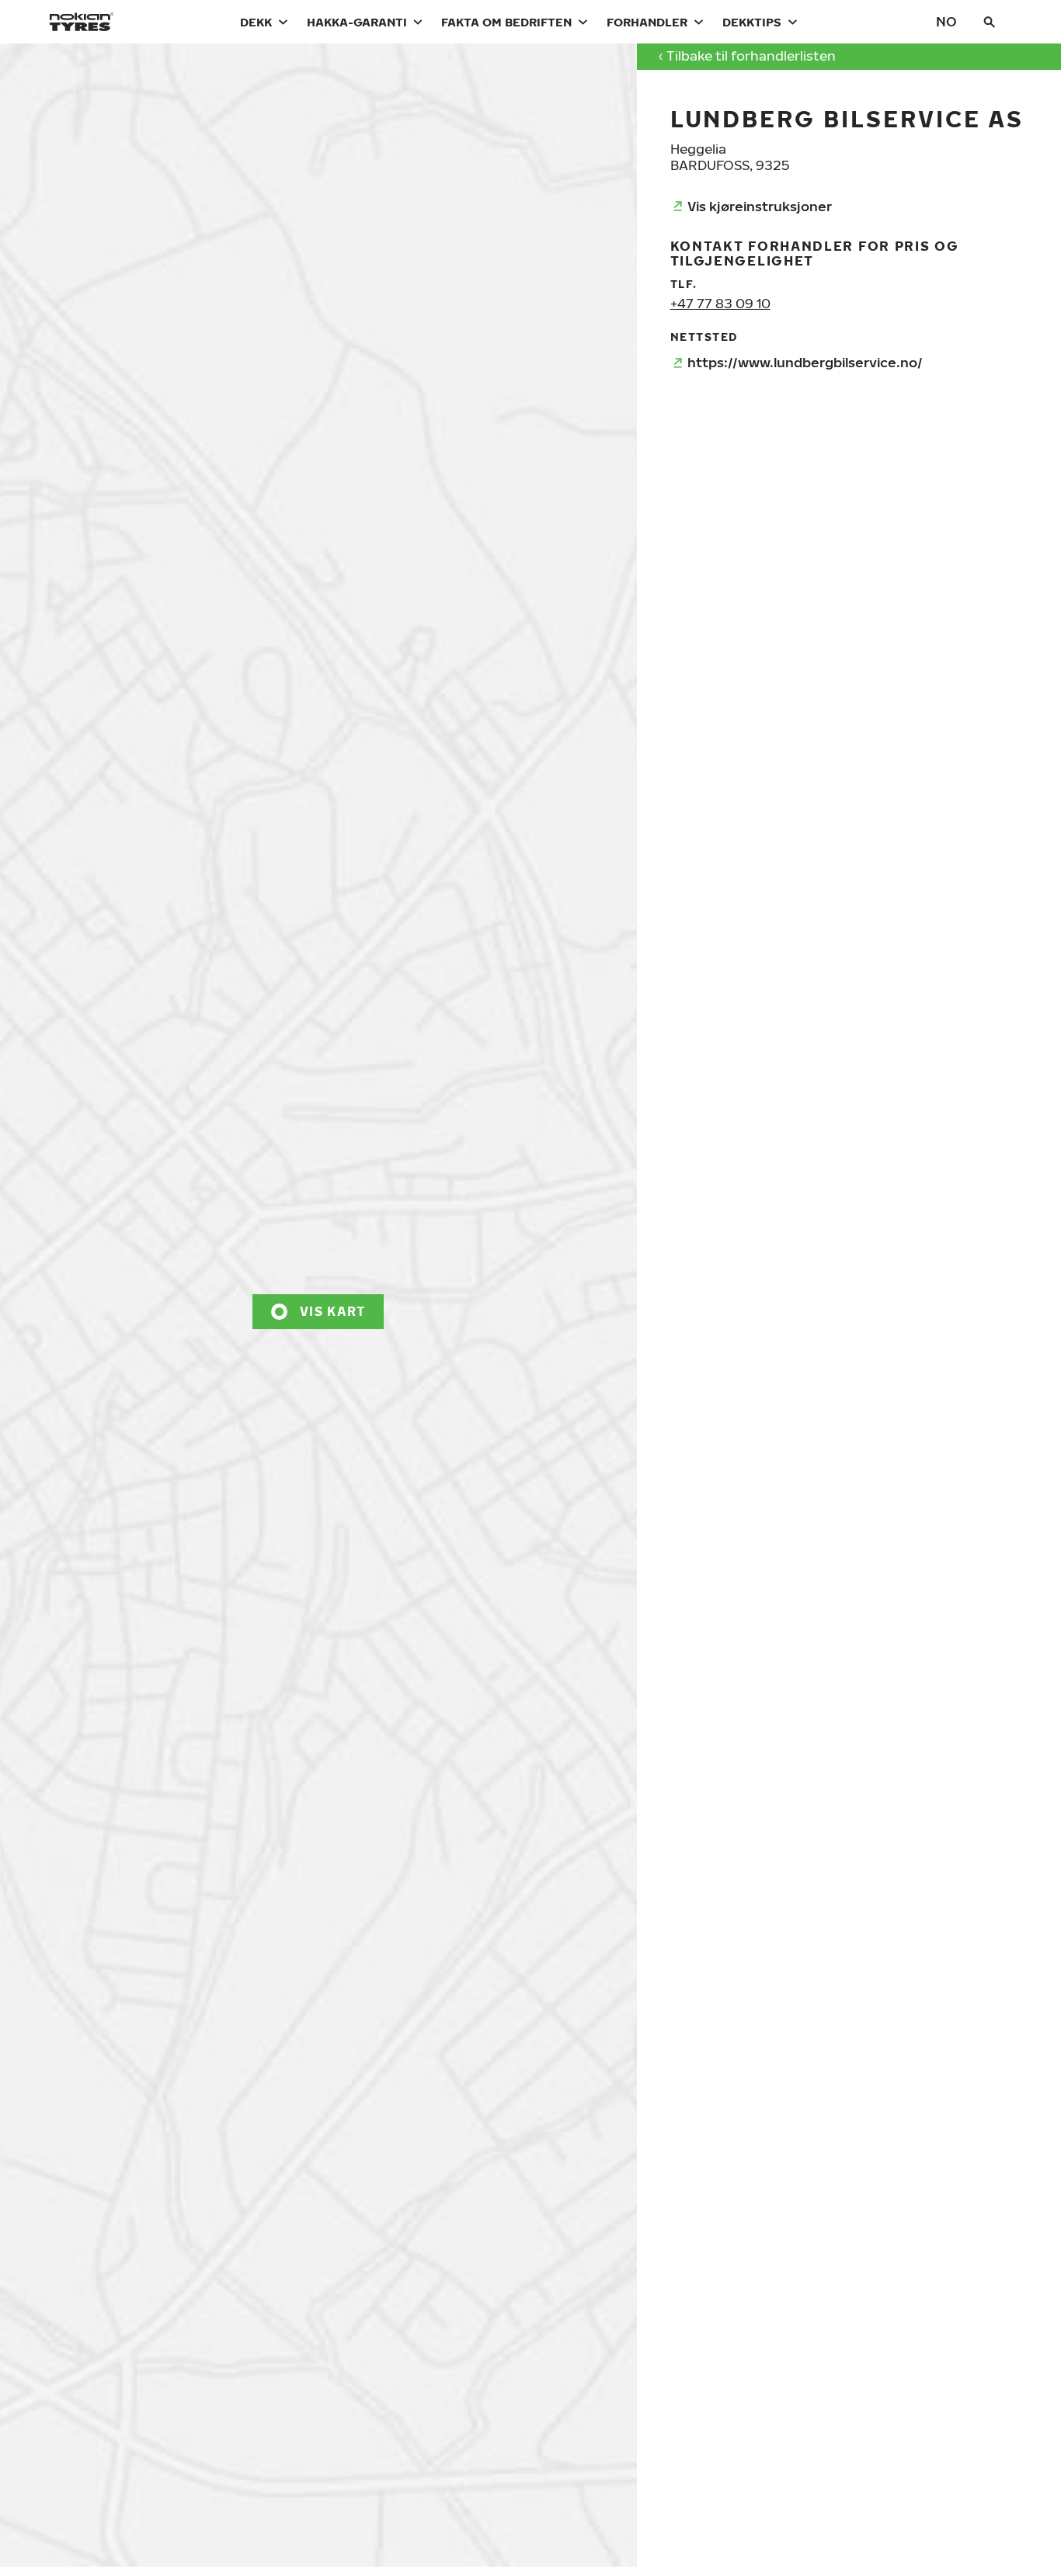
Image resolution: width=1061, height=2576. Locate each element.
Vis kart (332, 1311)
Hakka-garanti (357, 22)
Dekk (256, 22)
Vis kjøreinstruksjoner (760, 206)
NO (946, 21)
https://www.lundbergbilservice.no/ (805, 362)
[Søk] (990, 22)
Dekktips (752, 22)
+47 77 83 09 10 (720, 303)
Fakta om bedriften (506, 22)
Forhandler (647, 22)
